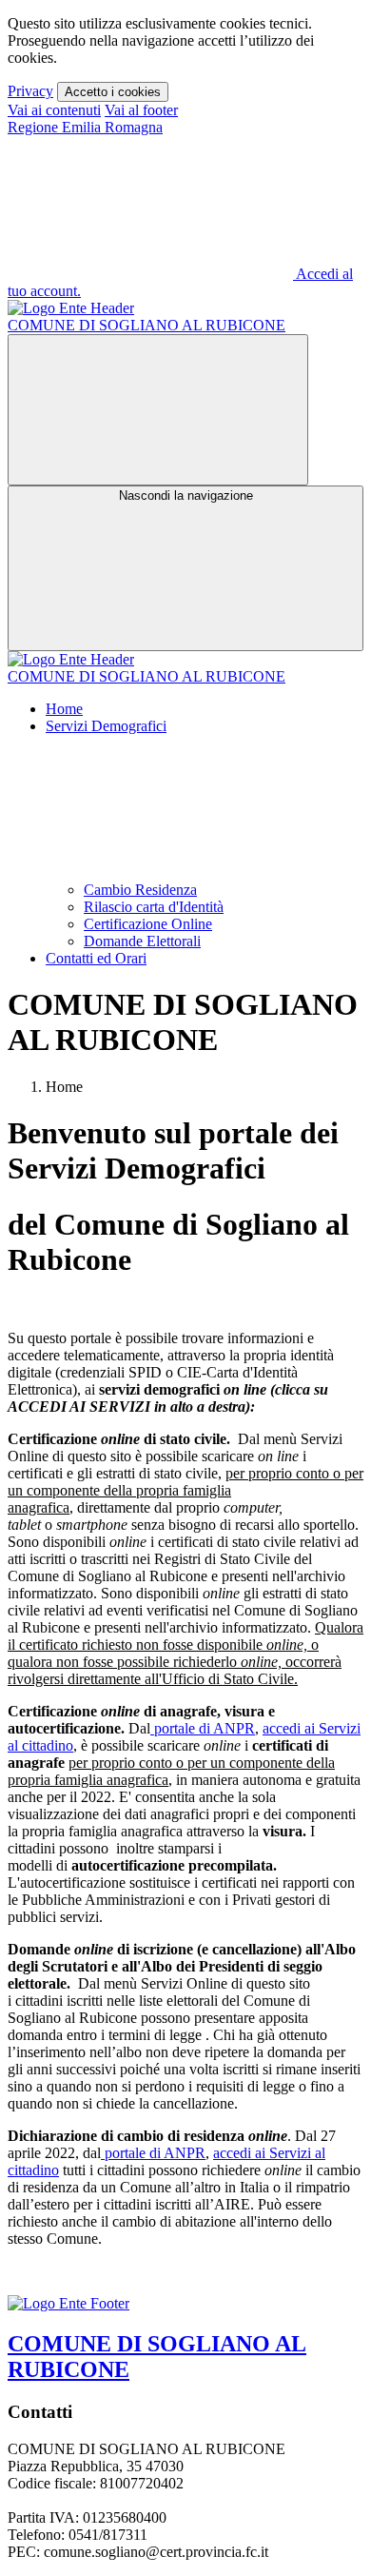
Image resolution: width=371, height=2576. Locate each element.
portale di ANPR (203, 1728)
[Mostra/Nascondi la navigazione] (158, 410)
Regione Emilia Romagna (85, 127)
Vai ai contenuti (54, 110)
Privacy (30, 91)
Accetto (113, 92)
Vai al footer (141, 110)
